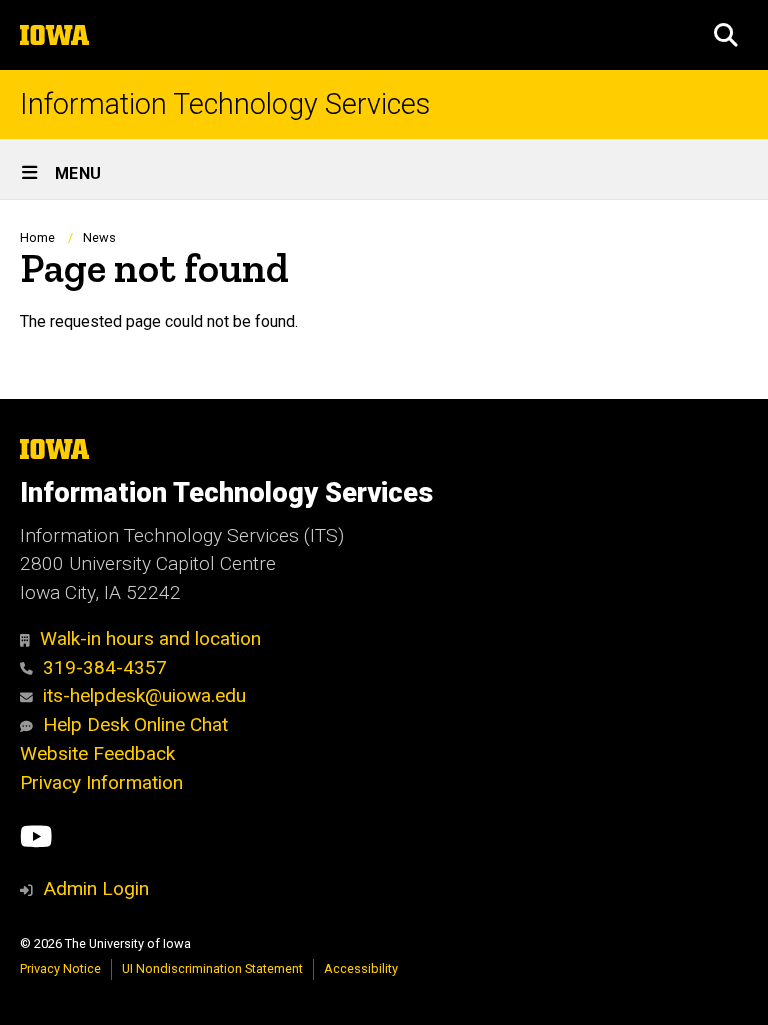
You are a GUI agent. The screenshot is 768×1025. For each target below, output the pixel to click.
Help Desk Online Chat (135, 724)
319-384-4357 (105, 667)
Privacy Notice (60, 968)
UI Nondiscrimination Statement (212, 968)
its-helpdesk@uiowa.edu (144, 695)
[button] (726, 35)
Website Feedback (97, 753)
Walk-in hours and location (150, 638)
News (99, 237)
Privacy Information (101, 782)
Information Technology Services (225, 104)
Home (37, 237)
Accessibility (361, 968)
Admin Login (96, 888)
